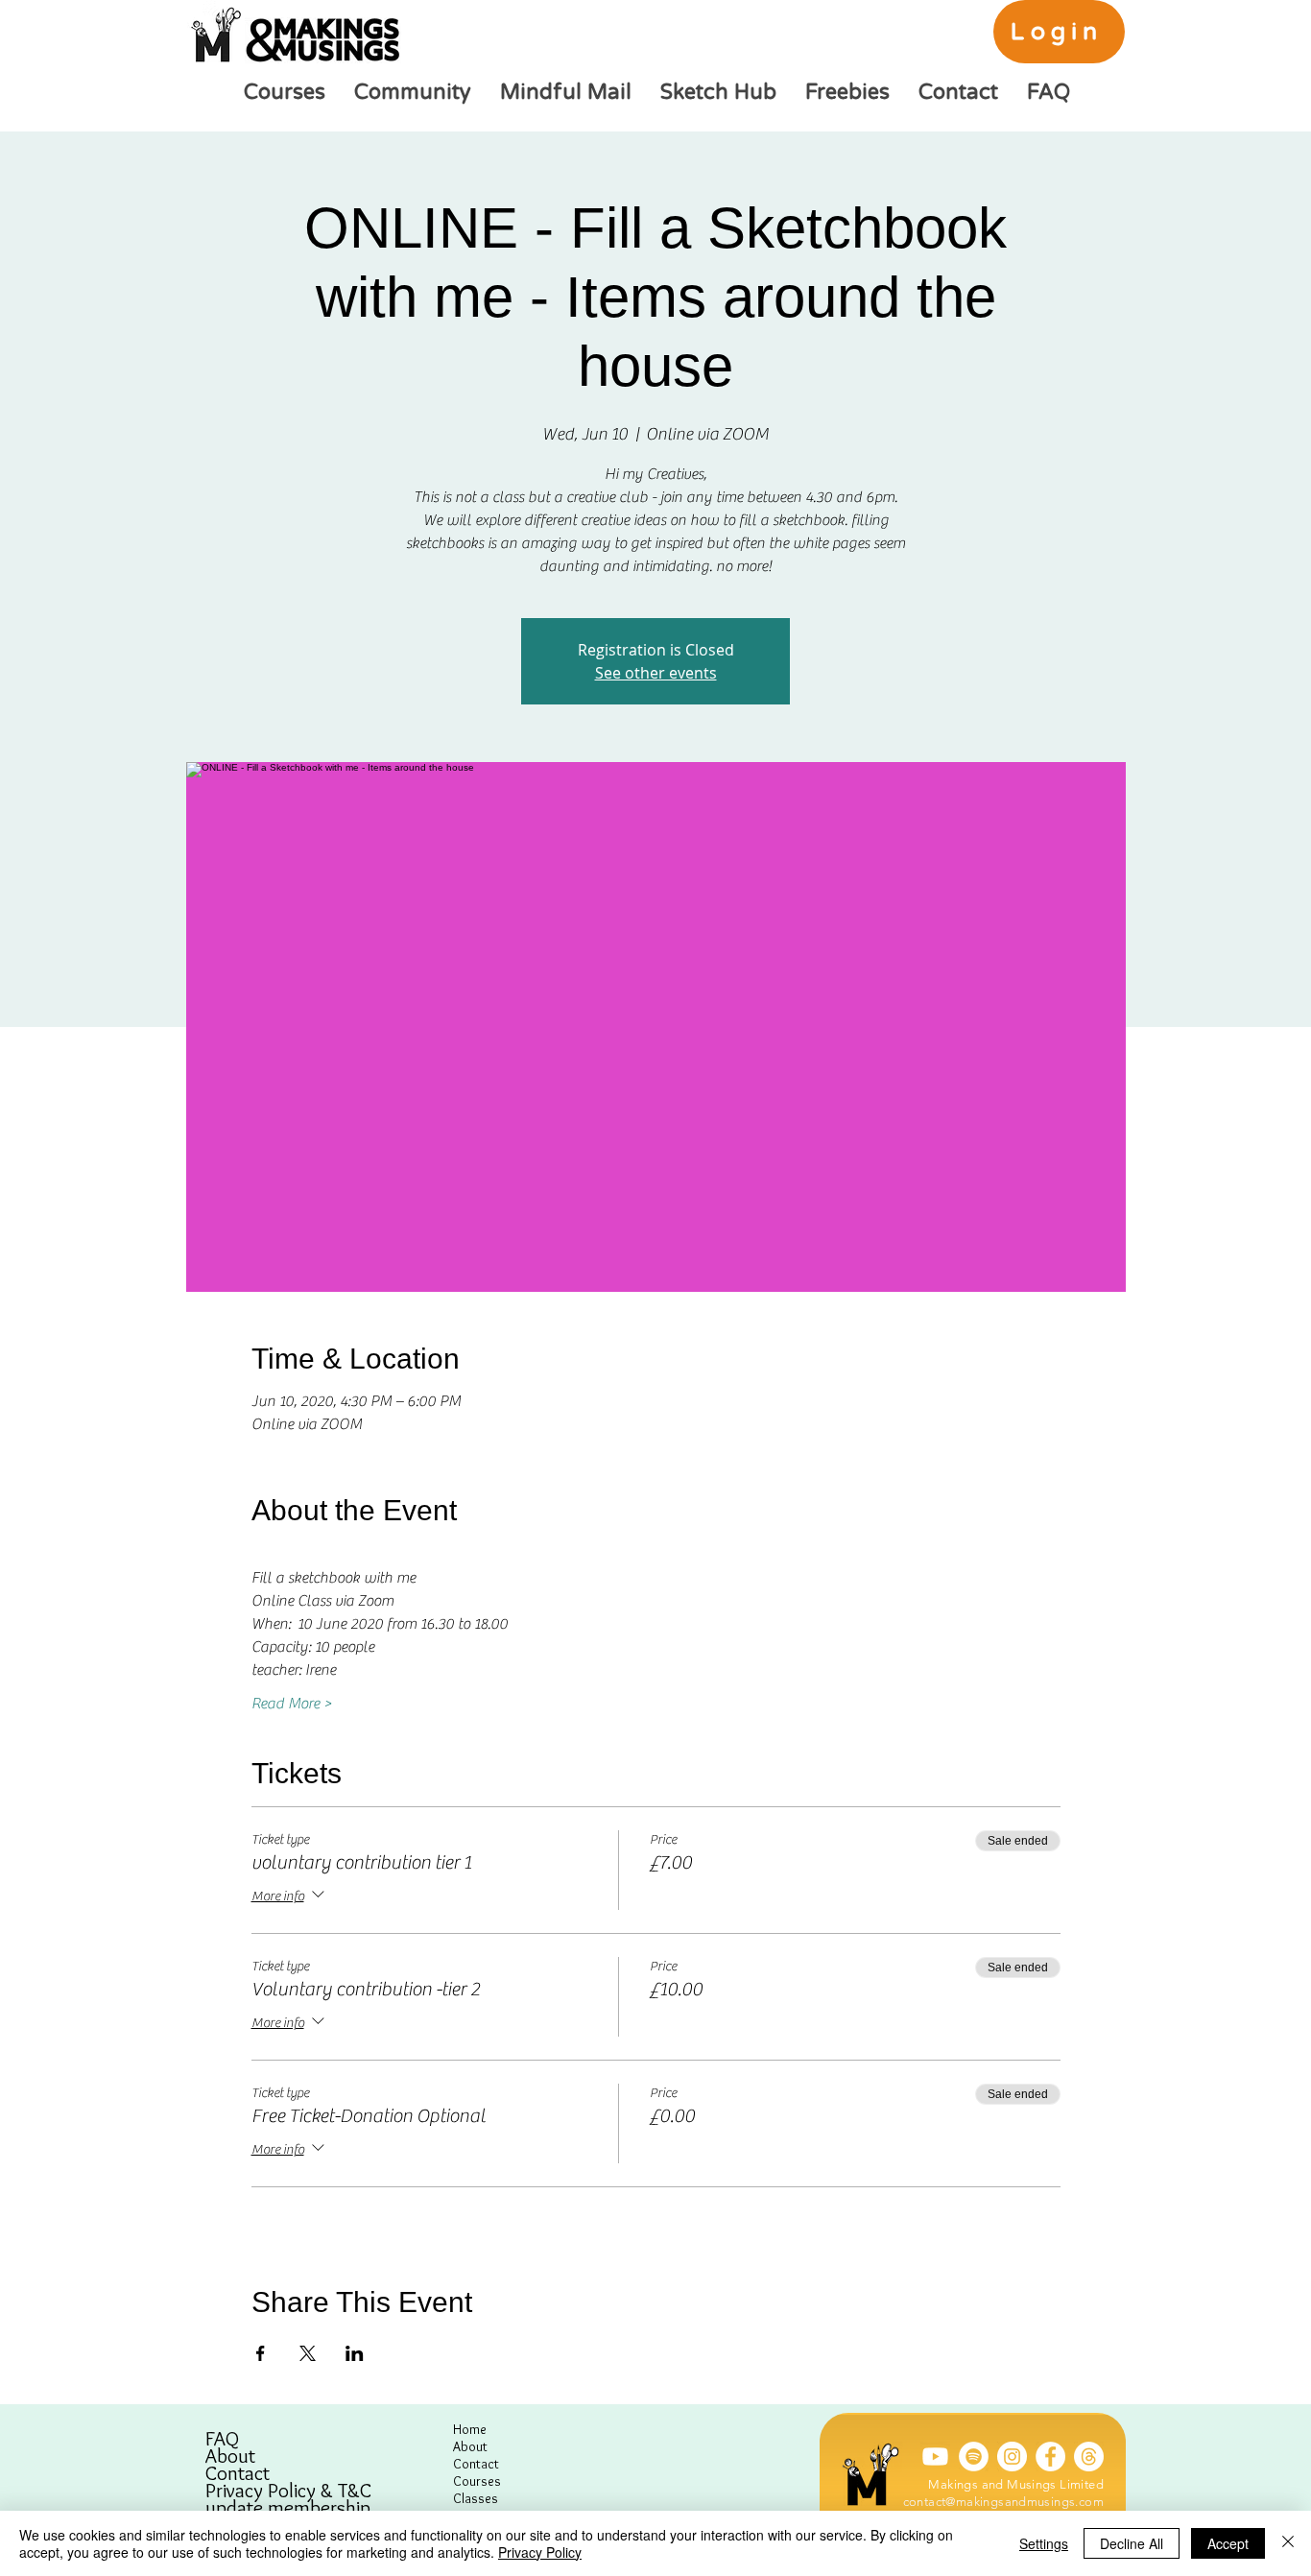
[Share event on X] (308, 2353)
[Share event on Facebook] (261, 2353)
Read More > (292, 1704)
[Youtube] (935, 2457)
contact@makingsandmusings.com (1003, 2502)
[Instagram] (1012, 2457)
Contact (238, 2473)
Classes (476, 2498)
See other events (656, 673)
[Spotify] (974, 2457)
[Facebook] (1050, 2457)
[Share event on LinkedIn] (355, 2353)
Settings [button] (1044, 2543)
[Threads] (1089, 2457)
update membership (288, 2508)
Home (470, 2429)
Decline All (1132, 2543)
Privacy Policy (540, 2552)
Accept (1228, 2543)
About (230, 2456)
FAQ (222, 2439)
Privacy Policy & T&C (288, 2491)
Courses (477, 2481)
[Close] (1288, 2543)
